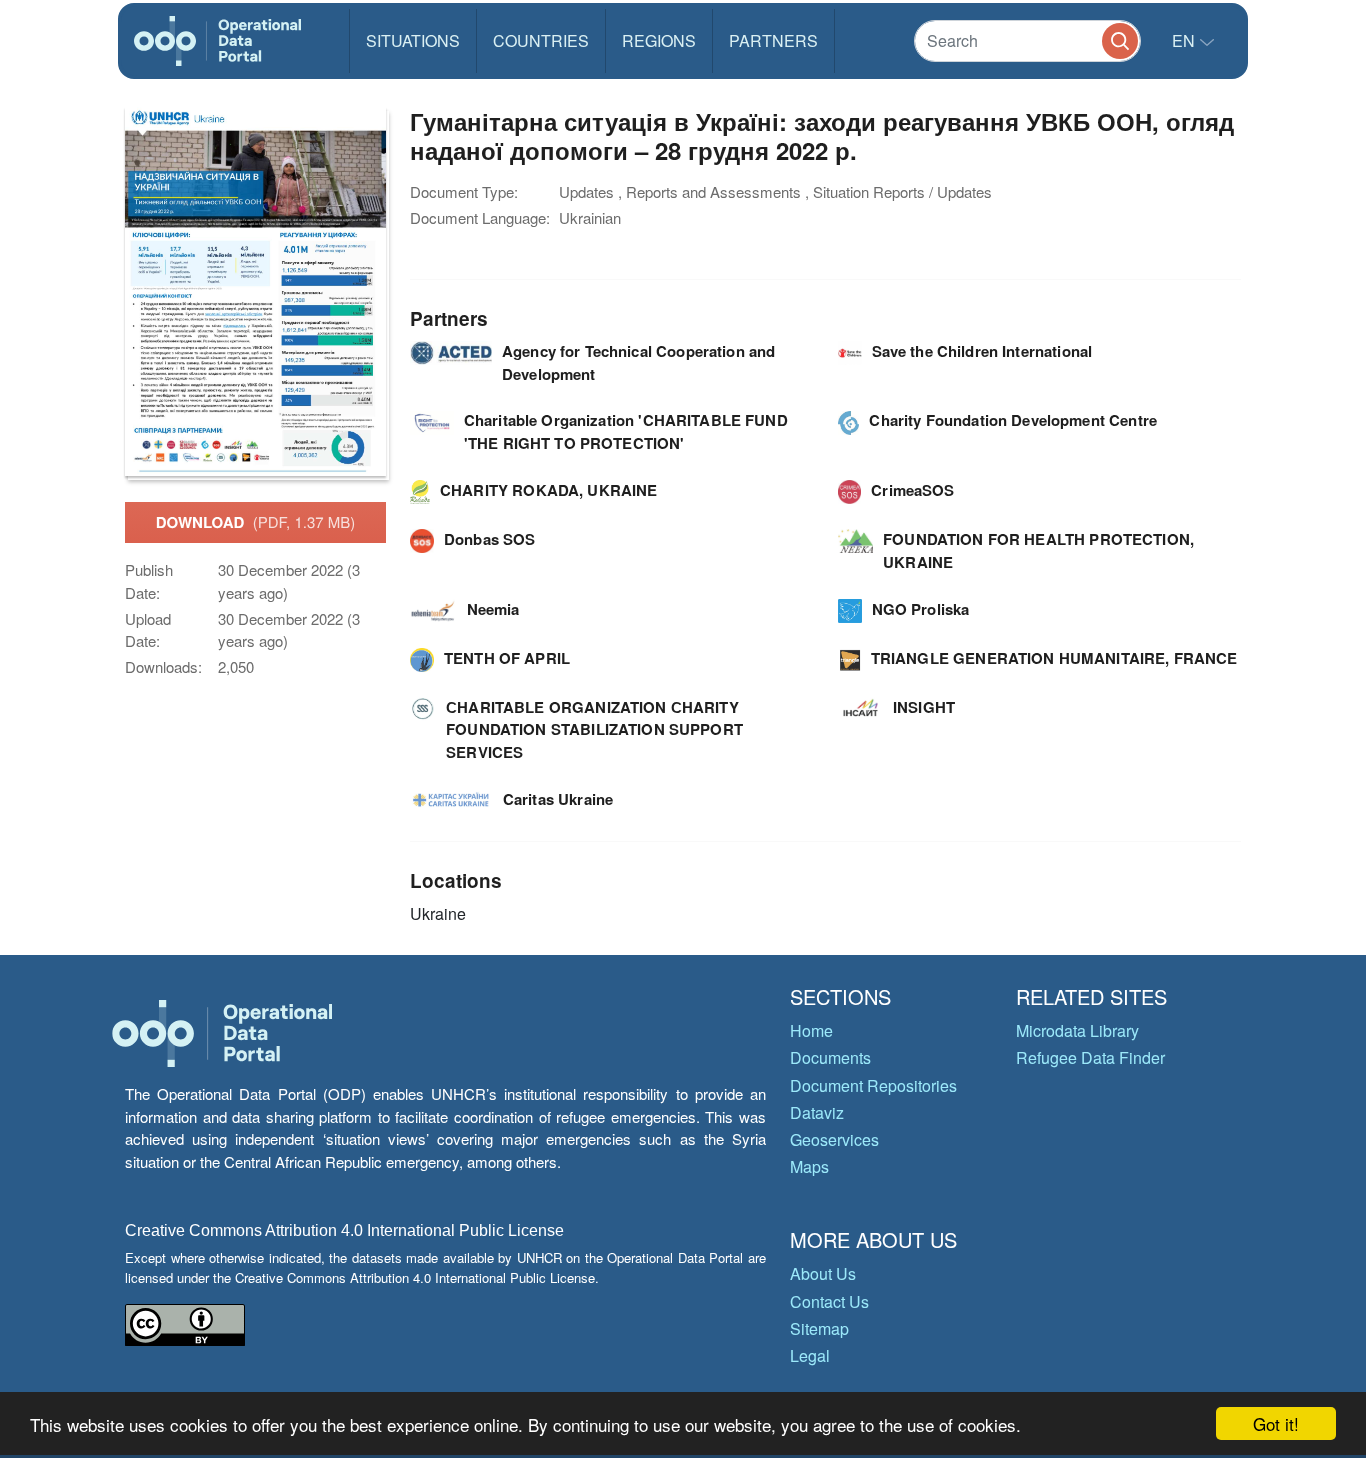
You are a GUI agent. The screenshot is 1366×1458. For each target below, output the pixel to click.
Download (256, 522)
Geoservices (834, 1139)
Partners (773, 40)
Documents (830, 1057)
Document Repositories (873, 1085)
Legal (810, 1355)
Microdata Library (1077, 1030)
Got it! (1276, 1423)
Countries (541, 40)
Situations (413, 40)
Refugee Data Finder (1090, 1057)
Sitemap (819, 1328)
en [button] (1185, 40)
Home (811, 1030)
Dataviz (817, 1112)
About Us (823, 1273)
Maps (809, 1166)
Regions (659, 40)
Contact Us (829, 1301)
